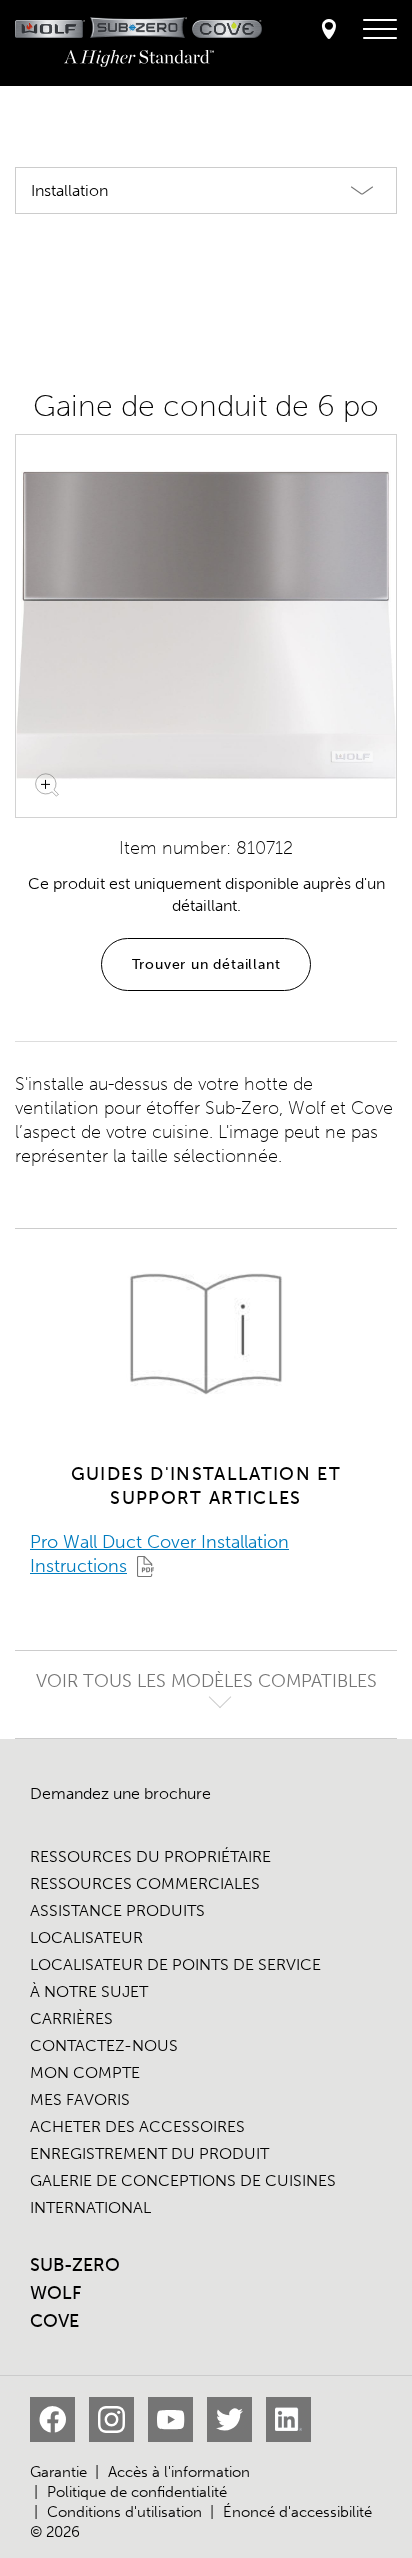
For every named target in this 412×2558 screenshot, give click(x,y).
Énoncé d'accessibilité (297, 2512)
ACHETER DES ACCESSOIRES (137, 2126)
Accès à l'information (179, 2472)
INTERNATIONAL (90, 2207)
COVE (54, 2321)
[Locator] (329, 30)
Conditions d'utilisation (124, 2512)
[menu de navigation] (380, 30)
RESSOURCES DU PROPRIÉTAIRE (150, 1856)
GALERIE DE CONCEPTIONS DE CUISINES (183, 2180)
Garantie (58, 2472)
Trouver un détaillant (206, 964)
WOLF (55, 2293)
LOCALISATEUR (86, 1937)
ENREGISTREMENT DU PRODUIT (149, 2153)
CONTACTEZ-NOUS (104, 2045)
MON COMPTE (85, 2072)
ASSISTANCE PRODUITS (117, 1910)
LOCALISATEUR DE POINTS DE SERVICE (175, 1964)
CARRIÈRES (71, 2018)
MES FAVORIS (80, 2099)
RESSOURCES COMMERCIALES (145, 1883)
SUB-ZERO (75, 2265)
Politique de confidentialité (137, 2492)
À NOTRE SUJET (89, 1991)
